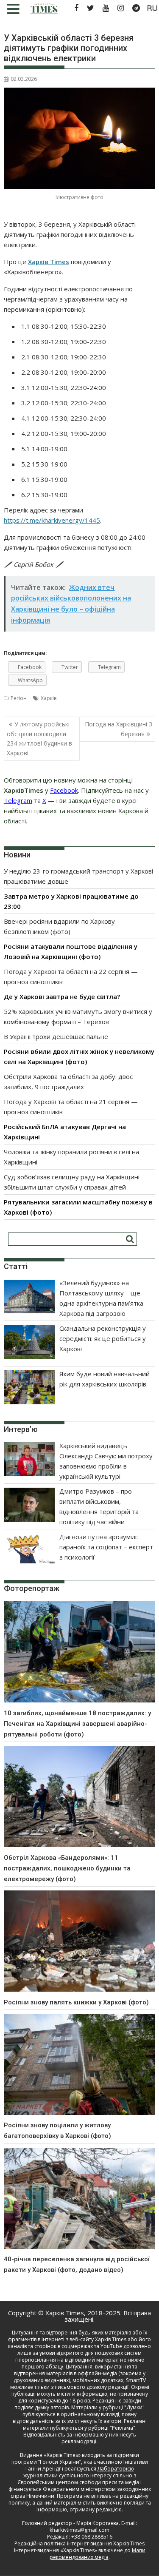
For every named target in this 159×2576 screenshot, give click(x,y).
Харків (49, 698)
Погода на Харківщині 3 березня (119, 729)
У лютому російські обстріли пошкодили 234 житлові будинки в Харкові (39, 738)
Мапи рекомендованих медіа (98, 2554)
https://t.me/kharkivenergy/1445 (52, 520)
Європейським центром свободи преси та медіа (79, 2482)
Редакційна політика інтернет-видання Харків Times (79, 2543)
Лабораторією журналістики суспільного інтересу (79, 2472)
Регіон (19, 698)
